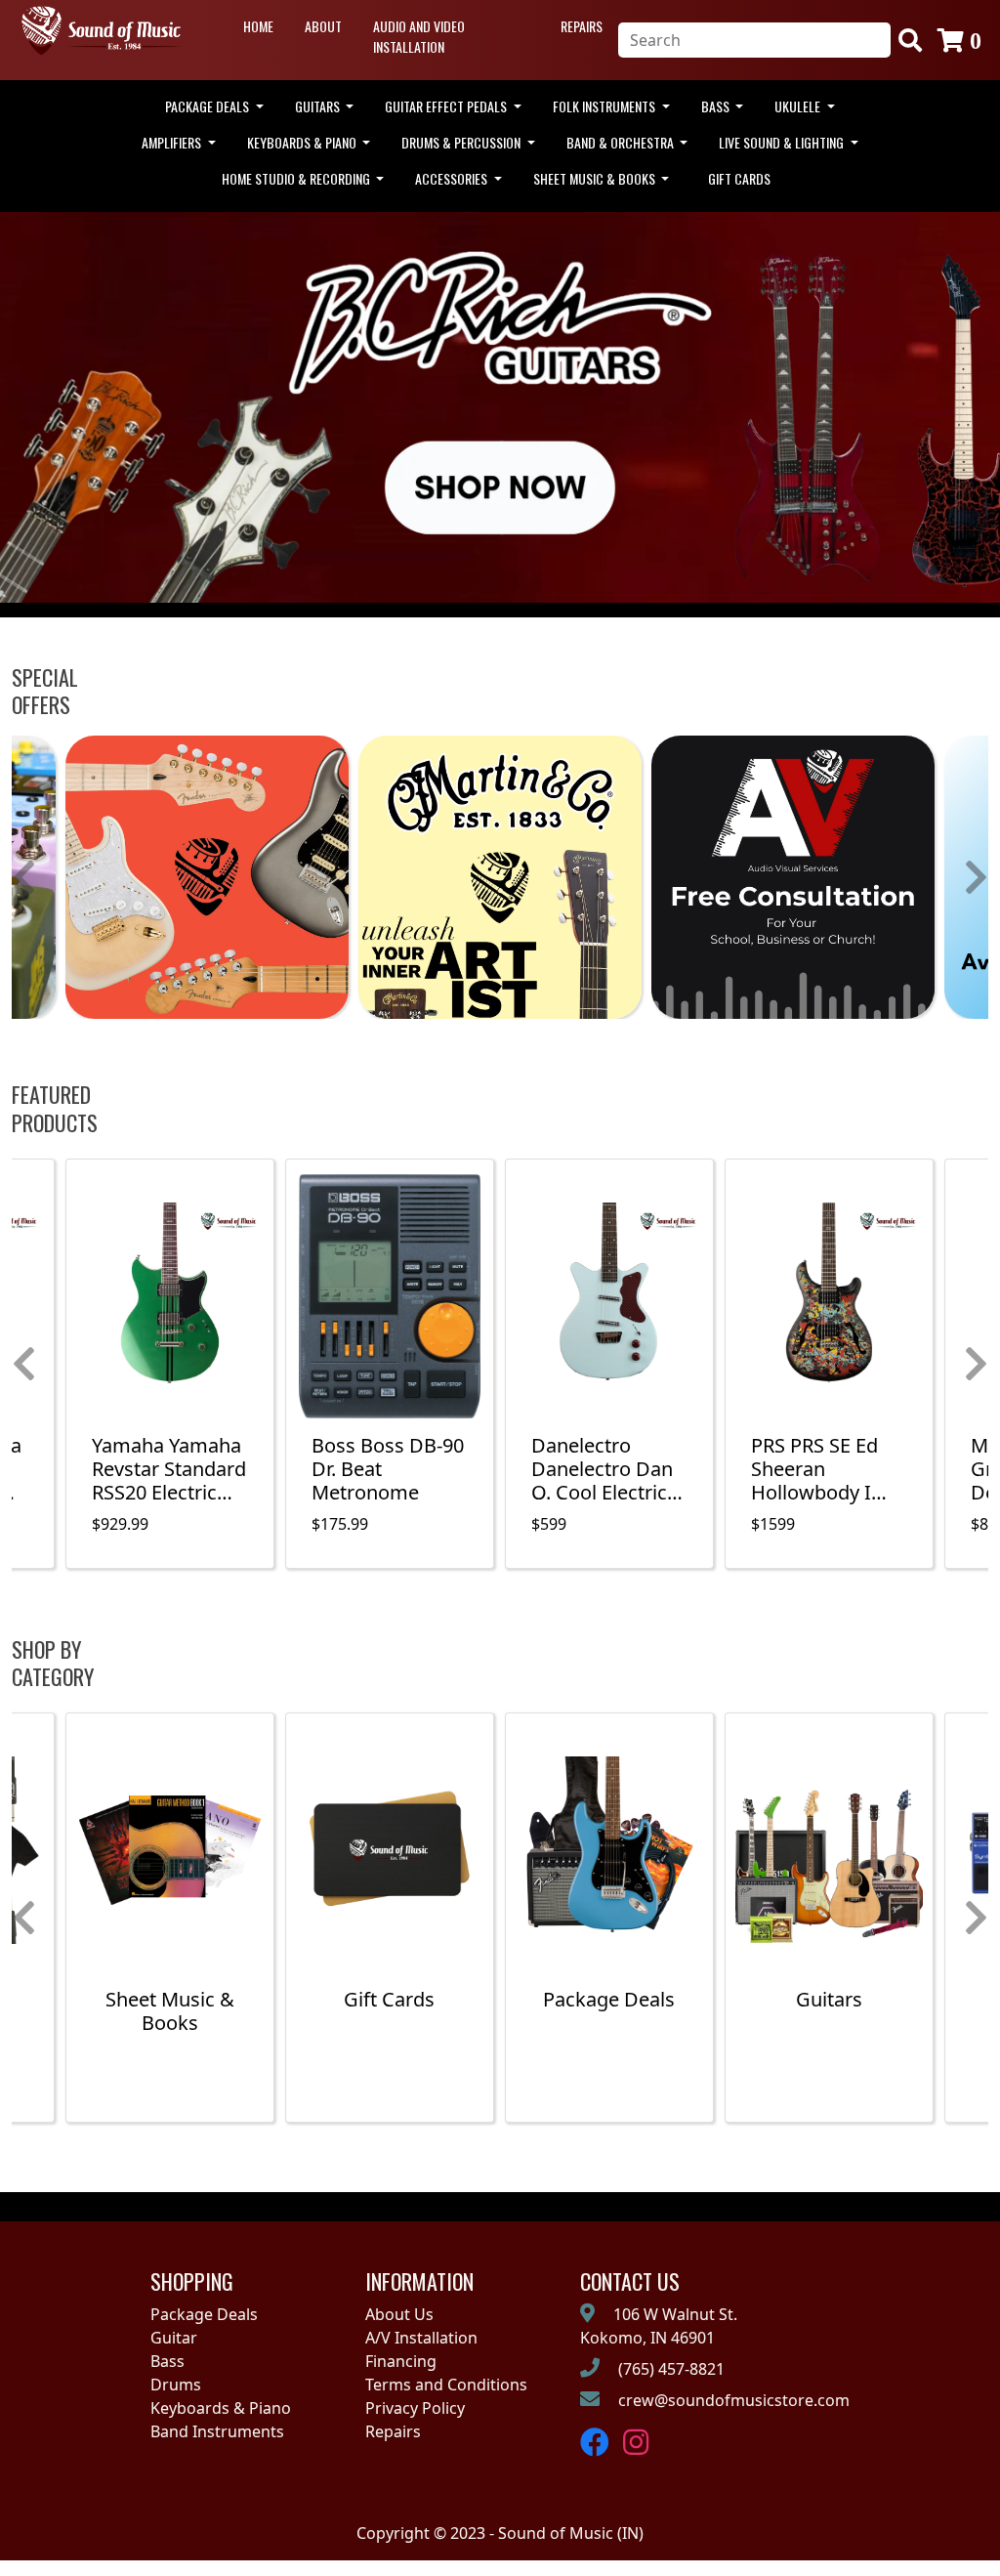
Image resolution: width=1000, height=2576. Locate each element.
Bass (167, 2361)
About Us (399, 2314)
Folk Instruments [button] (605, 106)
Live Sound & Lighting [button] (783, 142)
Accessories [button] (453, 178)
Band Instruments (217, 2431)
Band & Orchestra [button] (622, 142)
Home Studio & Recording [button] (297, 178)
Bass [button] (717, 106)
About (323, 26)
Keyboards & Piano (221, 2408)
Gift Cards (739, 178)
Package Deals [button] (208, 106)
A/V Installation (421, 2338)
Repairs (582, 26)
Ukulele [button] (799, 106)
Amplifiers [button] (173, 142)
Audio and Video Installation (419, 36)
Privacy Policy (415, 2408)
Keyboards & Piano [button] (303, 142)
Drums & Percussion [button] (462, 142)
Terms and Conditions (446, 2385)
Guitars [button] (319, 106)
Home (258, 26)
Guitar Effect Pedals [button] (447, 106)
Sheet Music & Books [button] (596, 178)
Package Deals (204, 2314)
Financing (401, 2361)
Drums (176, 2385)
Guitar (174, 2338)
